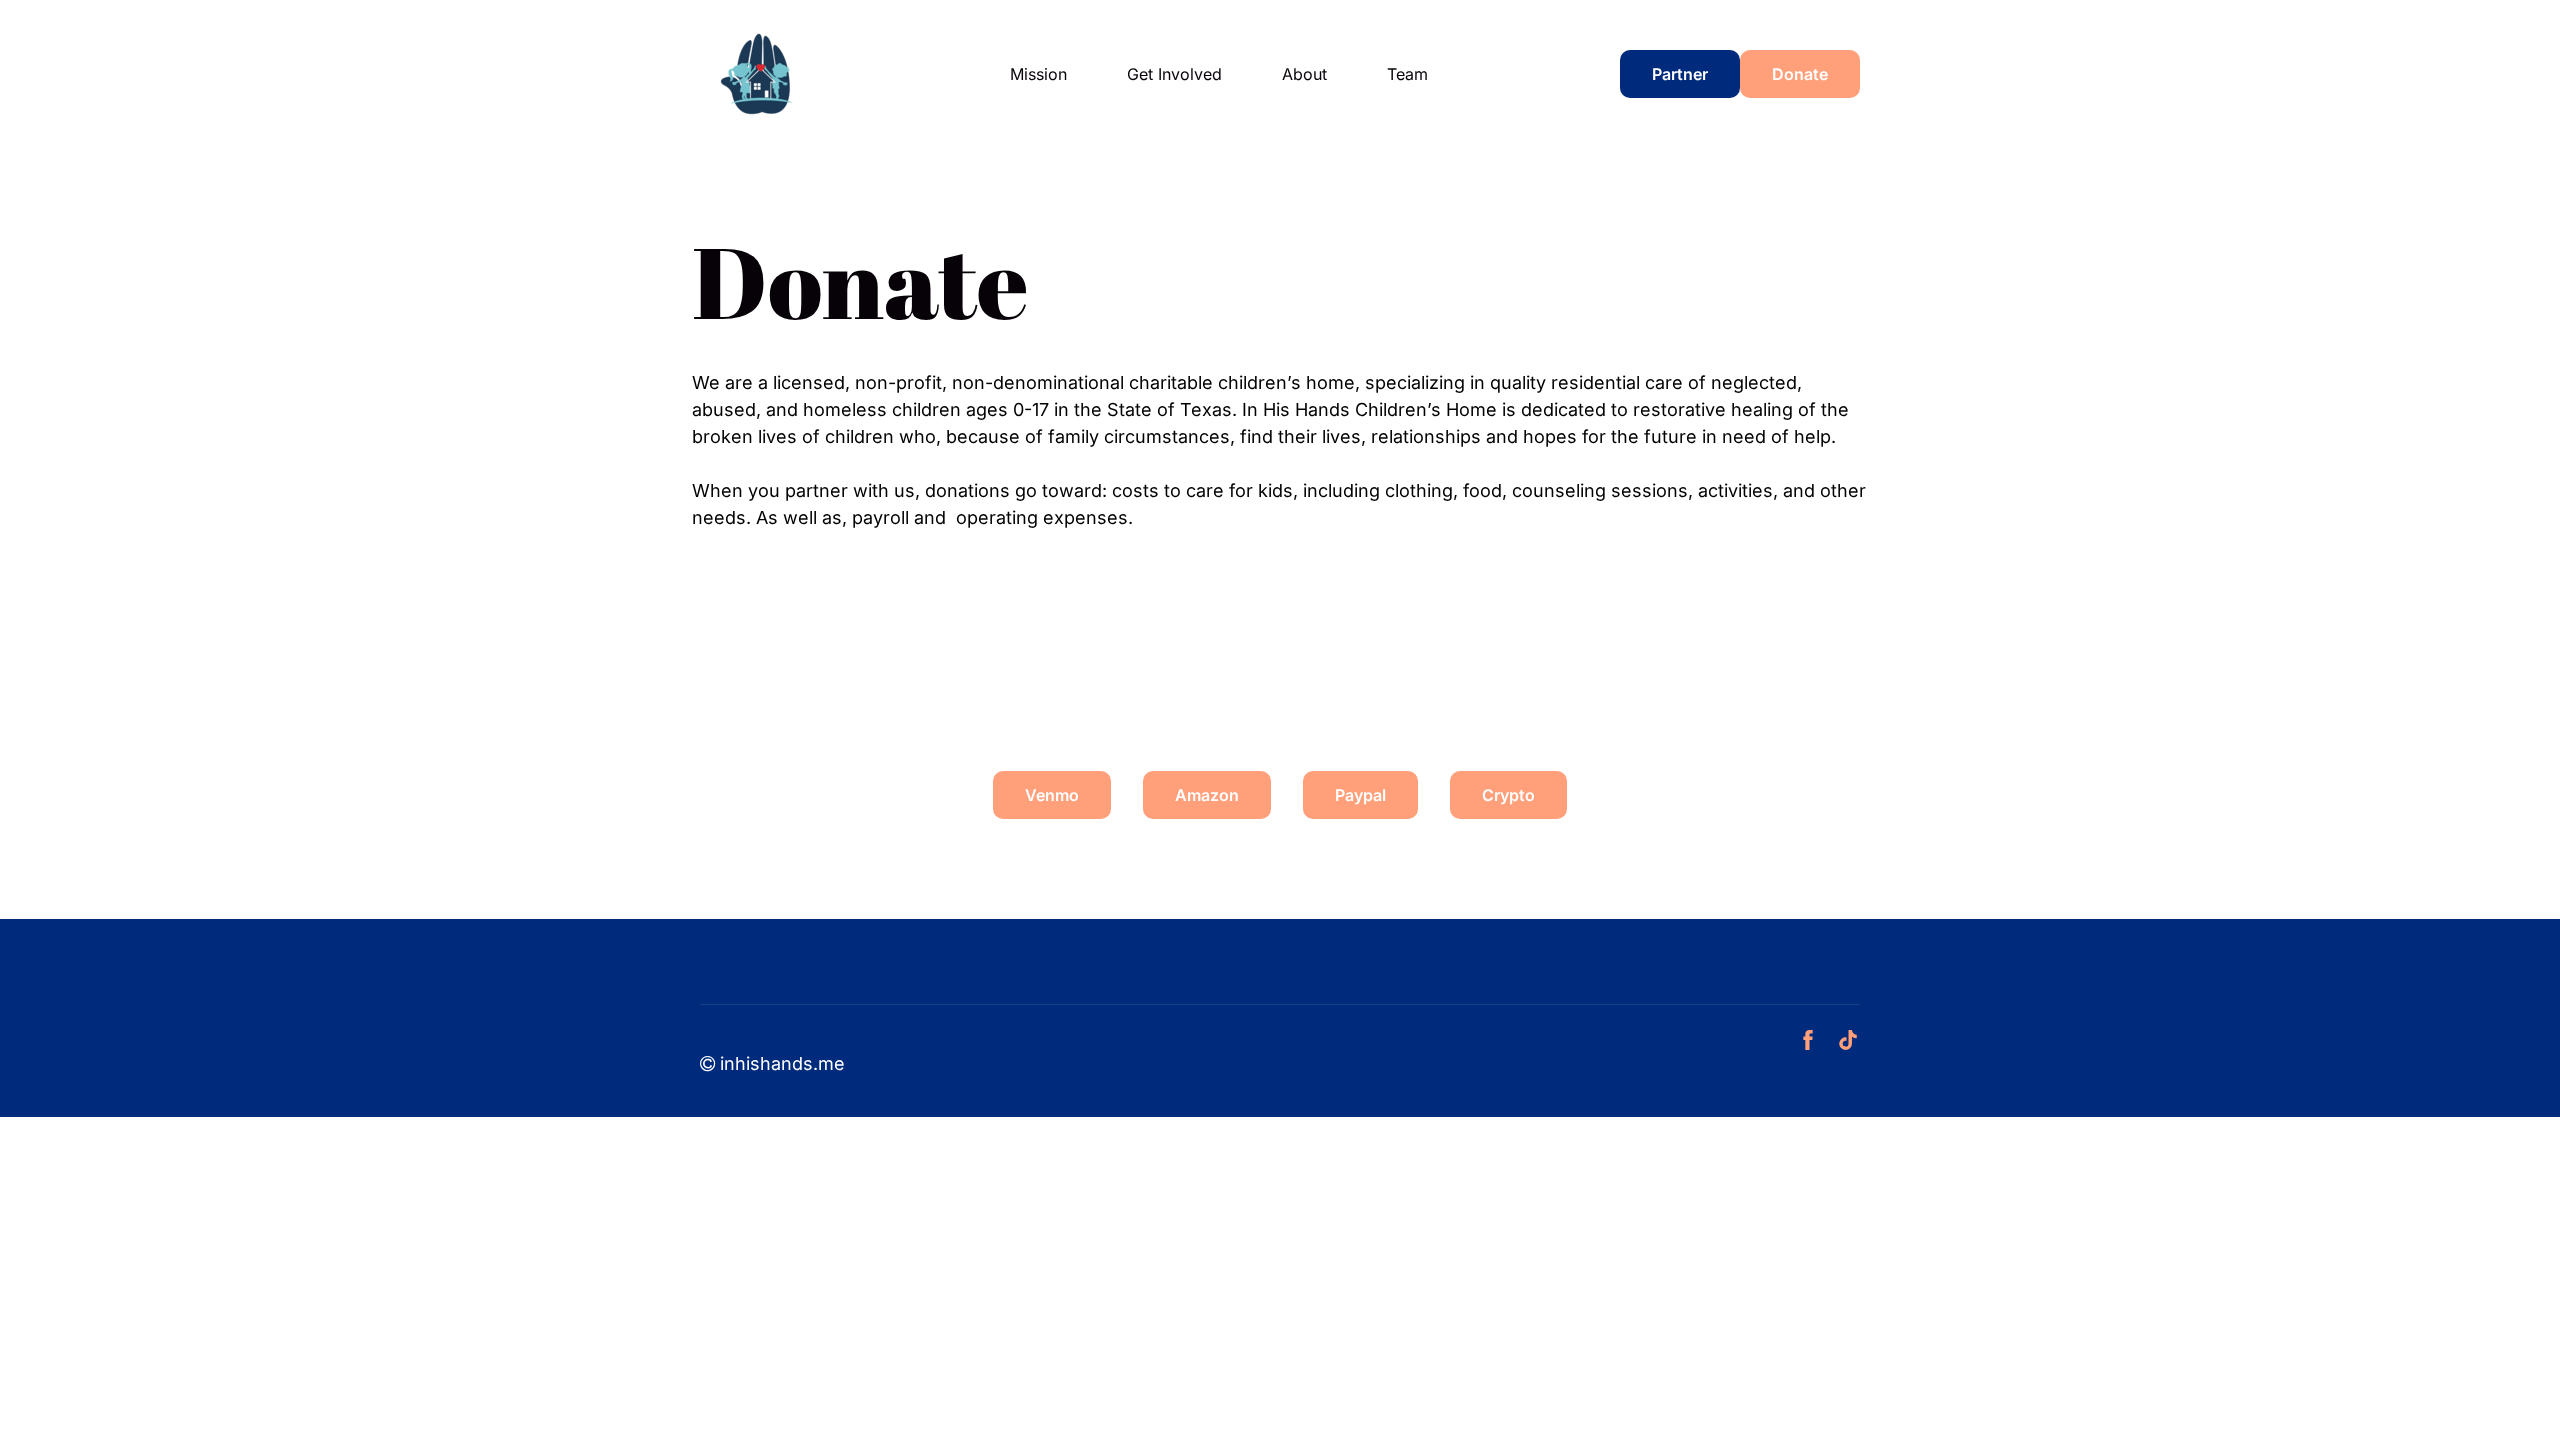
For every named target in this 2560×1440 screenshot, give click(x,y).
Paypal (1360, 795)
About (1304, 74)
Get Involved (1174, 74)
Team (1407, 74)
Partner (1680, 74)
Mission (1038, 74)
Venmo (1052, 795)
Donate (1800, 74)
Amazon (1207, 795)
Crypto (1508, 795)
